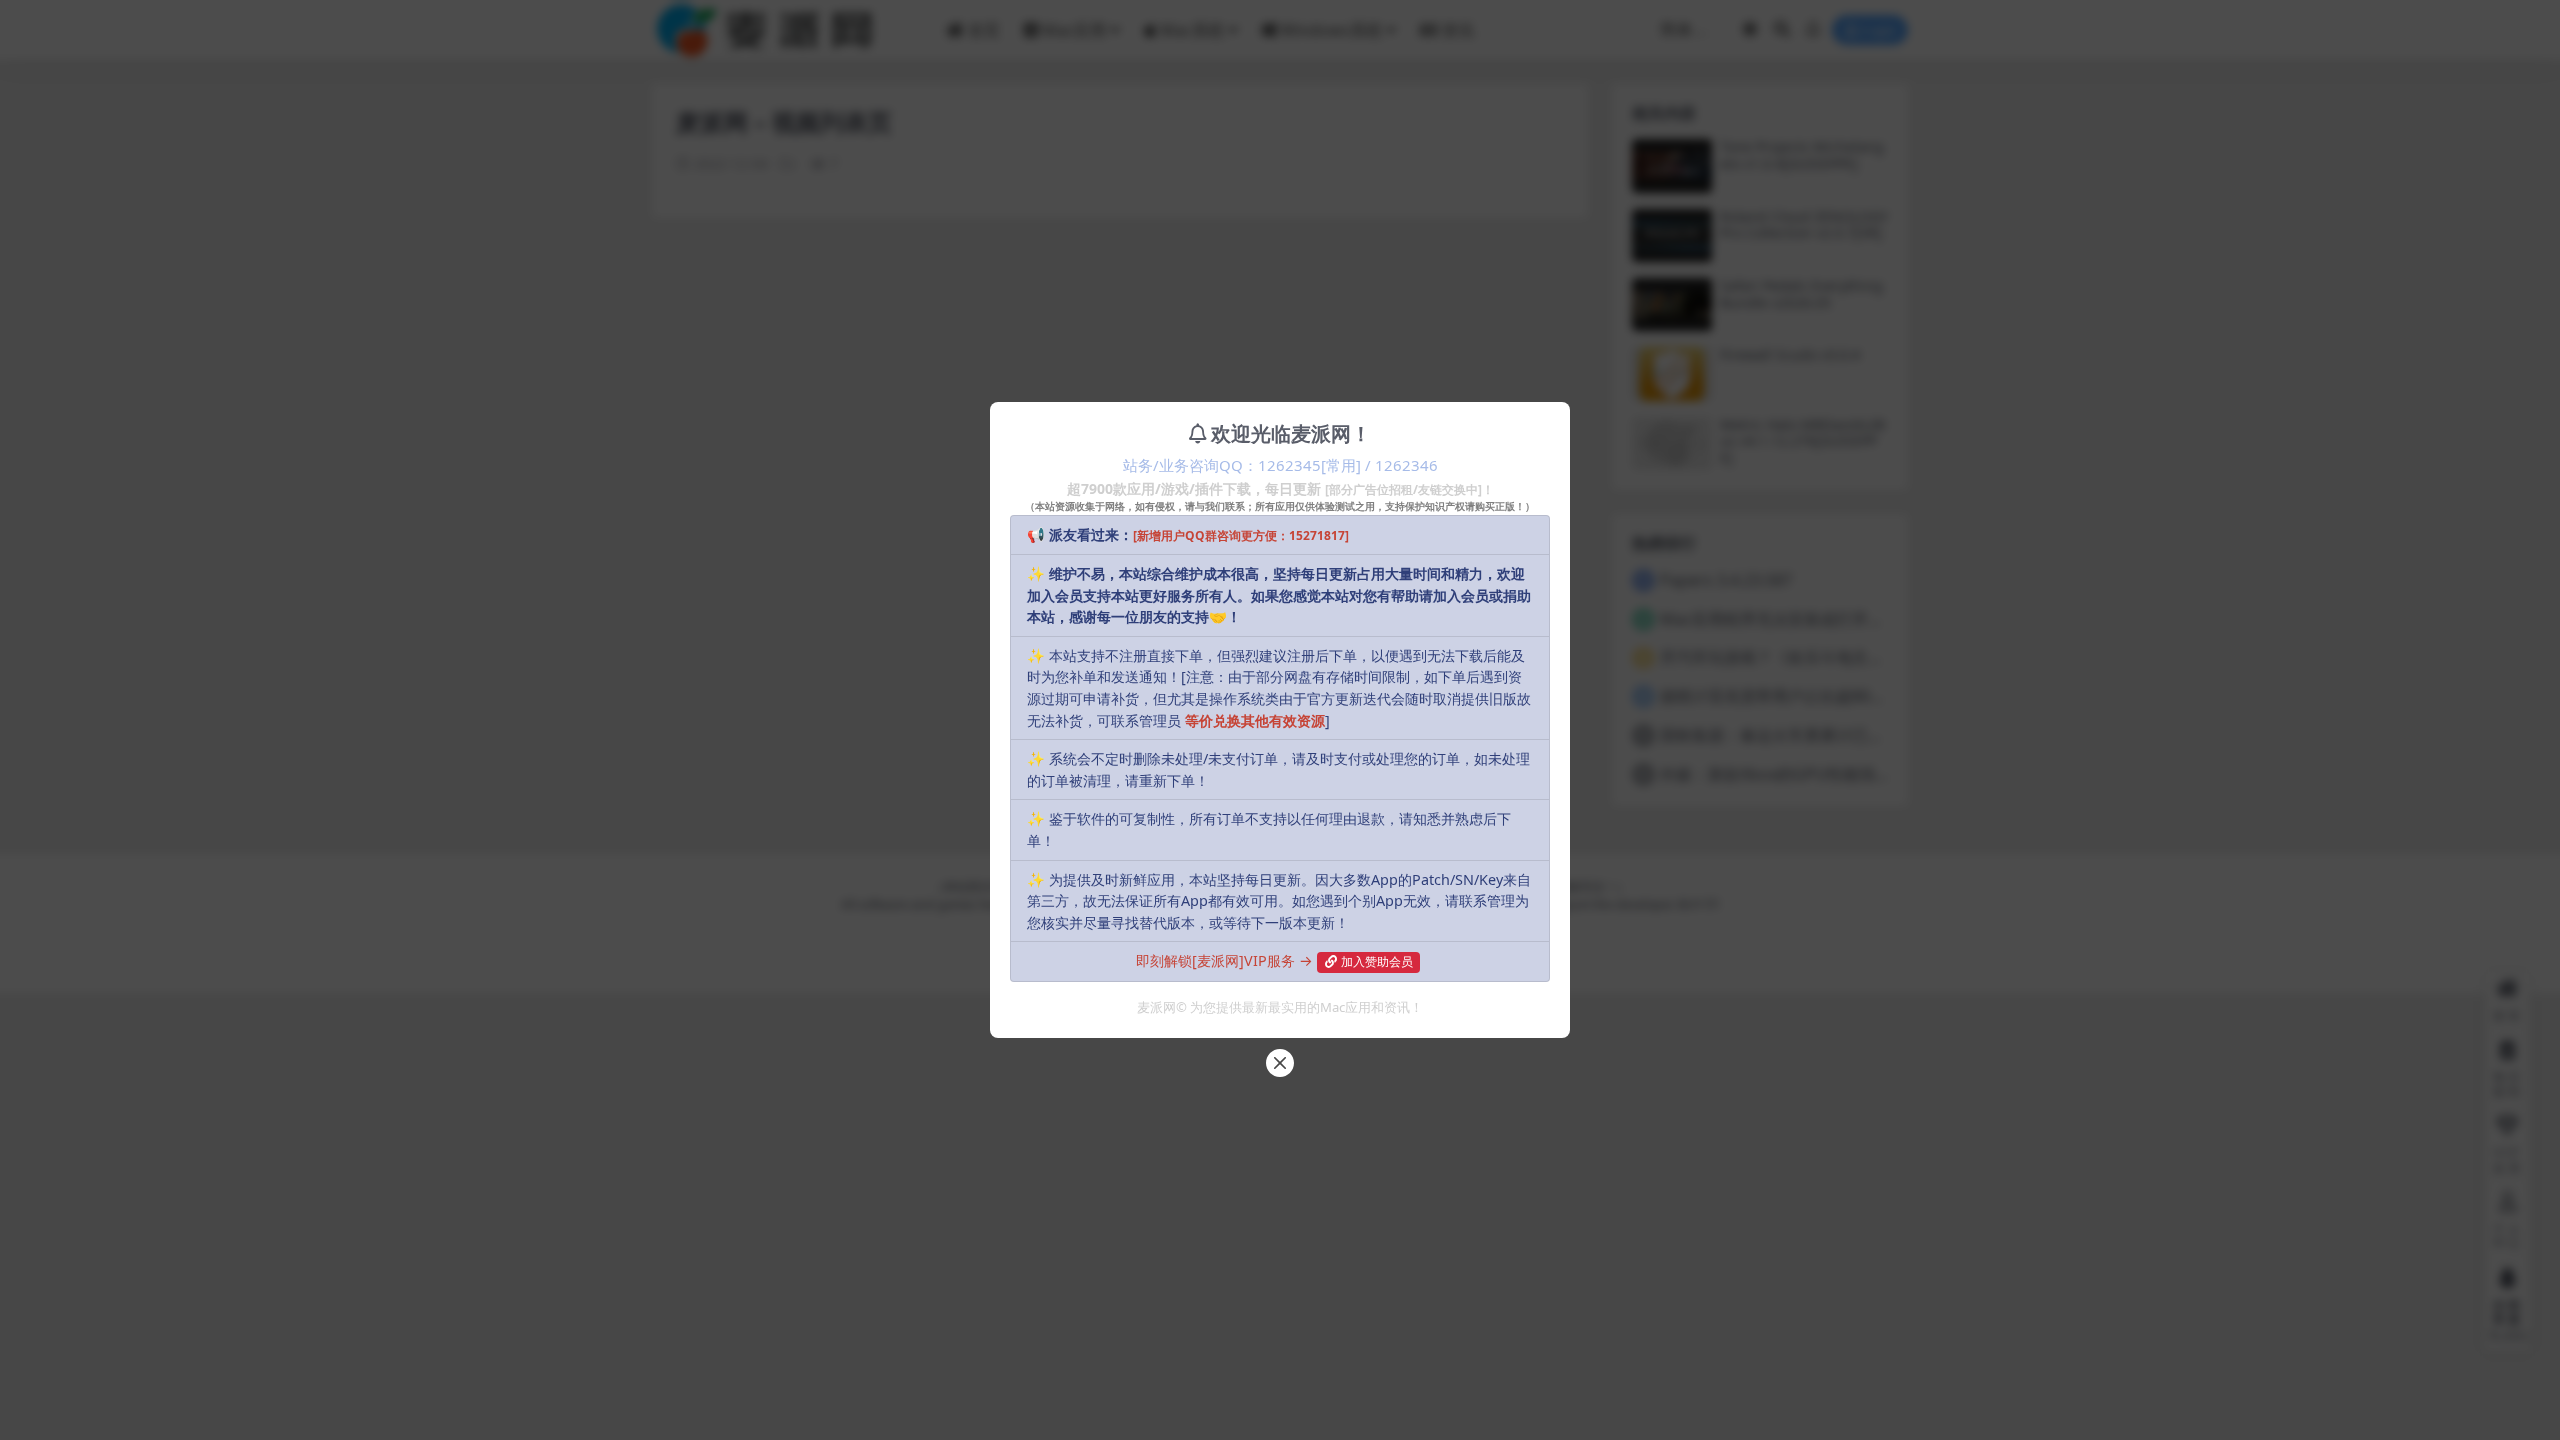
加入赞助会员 (1377, 961)
